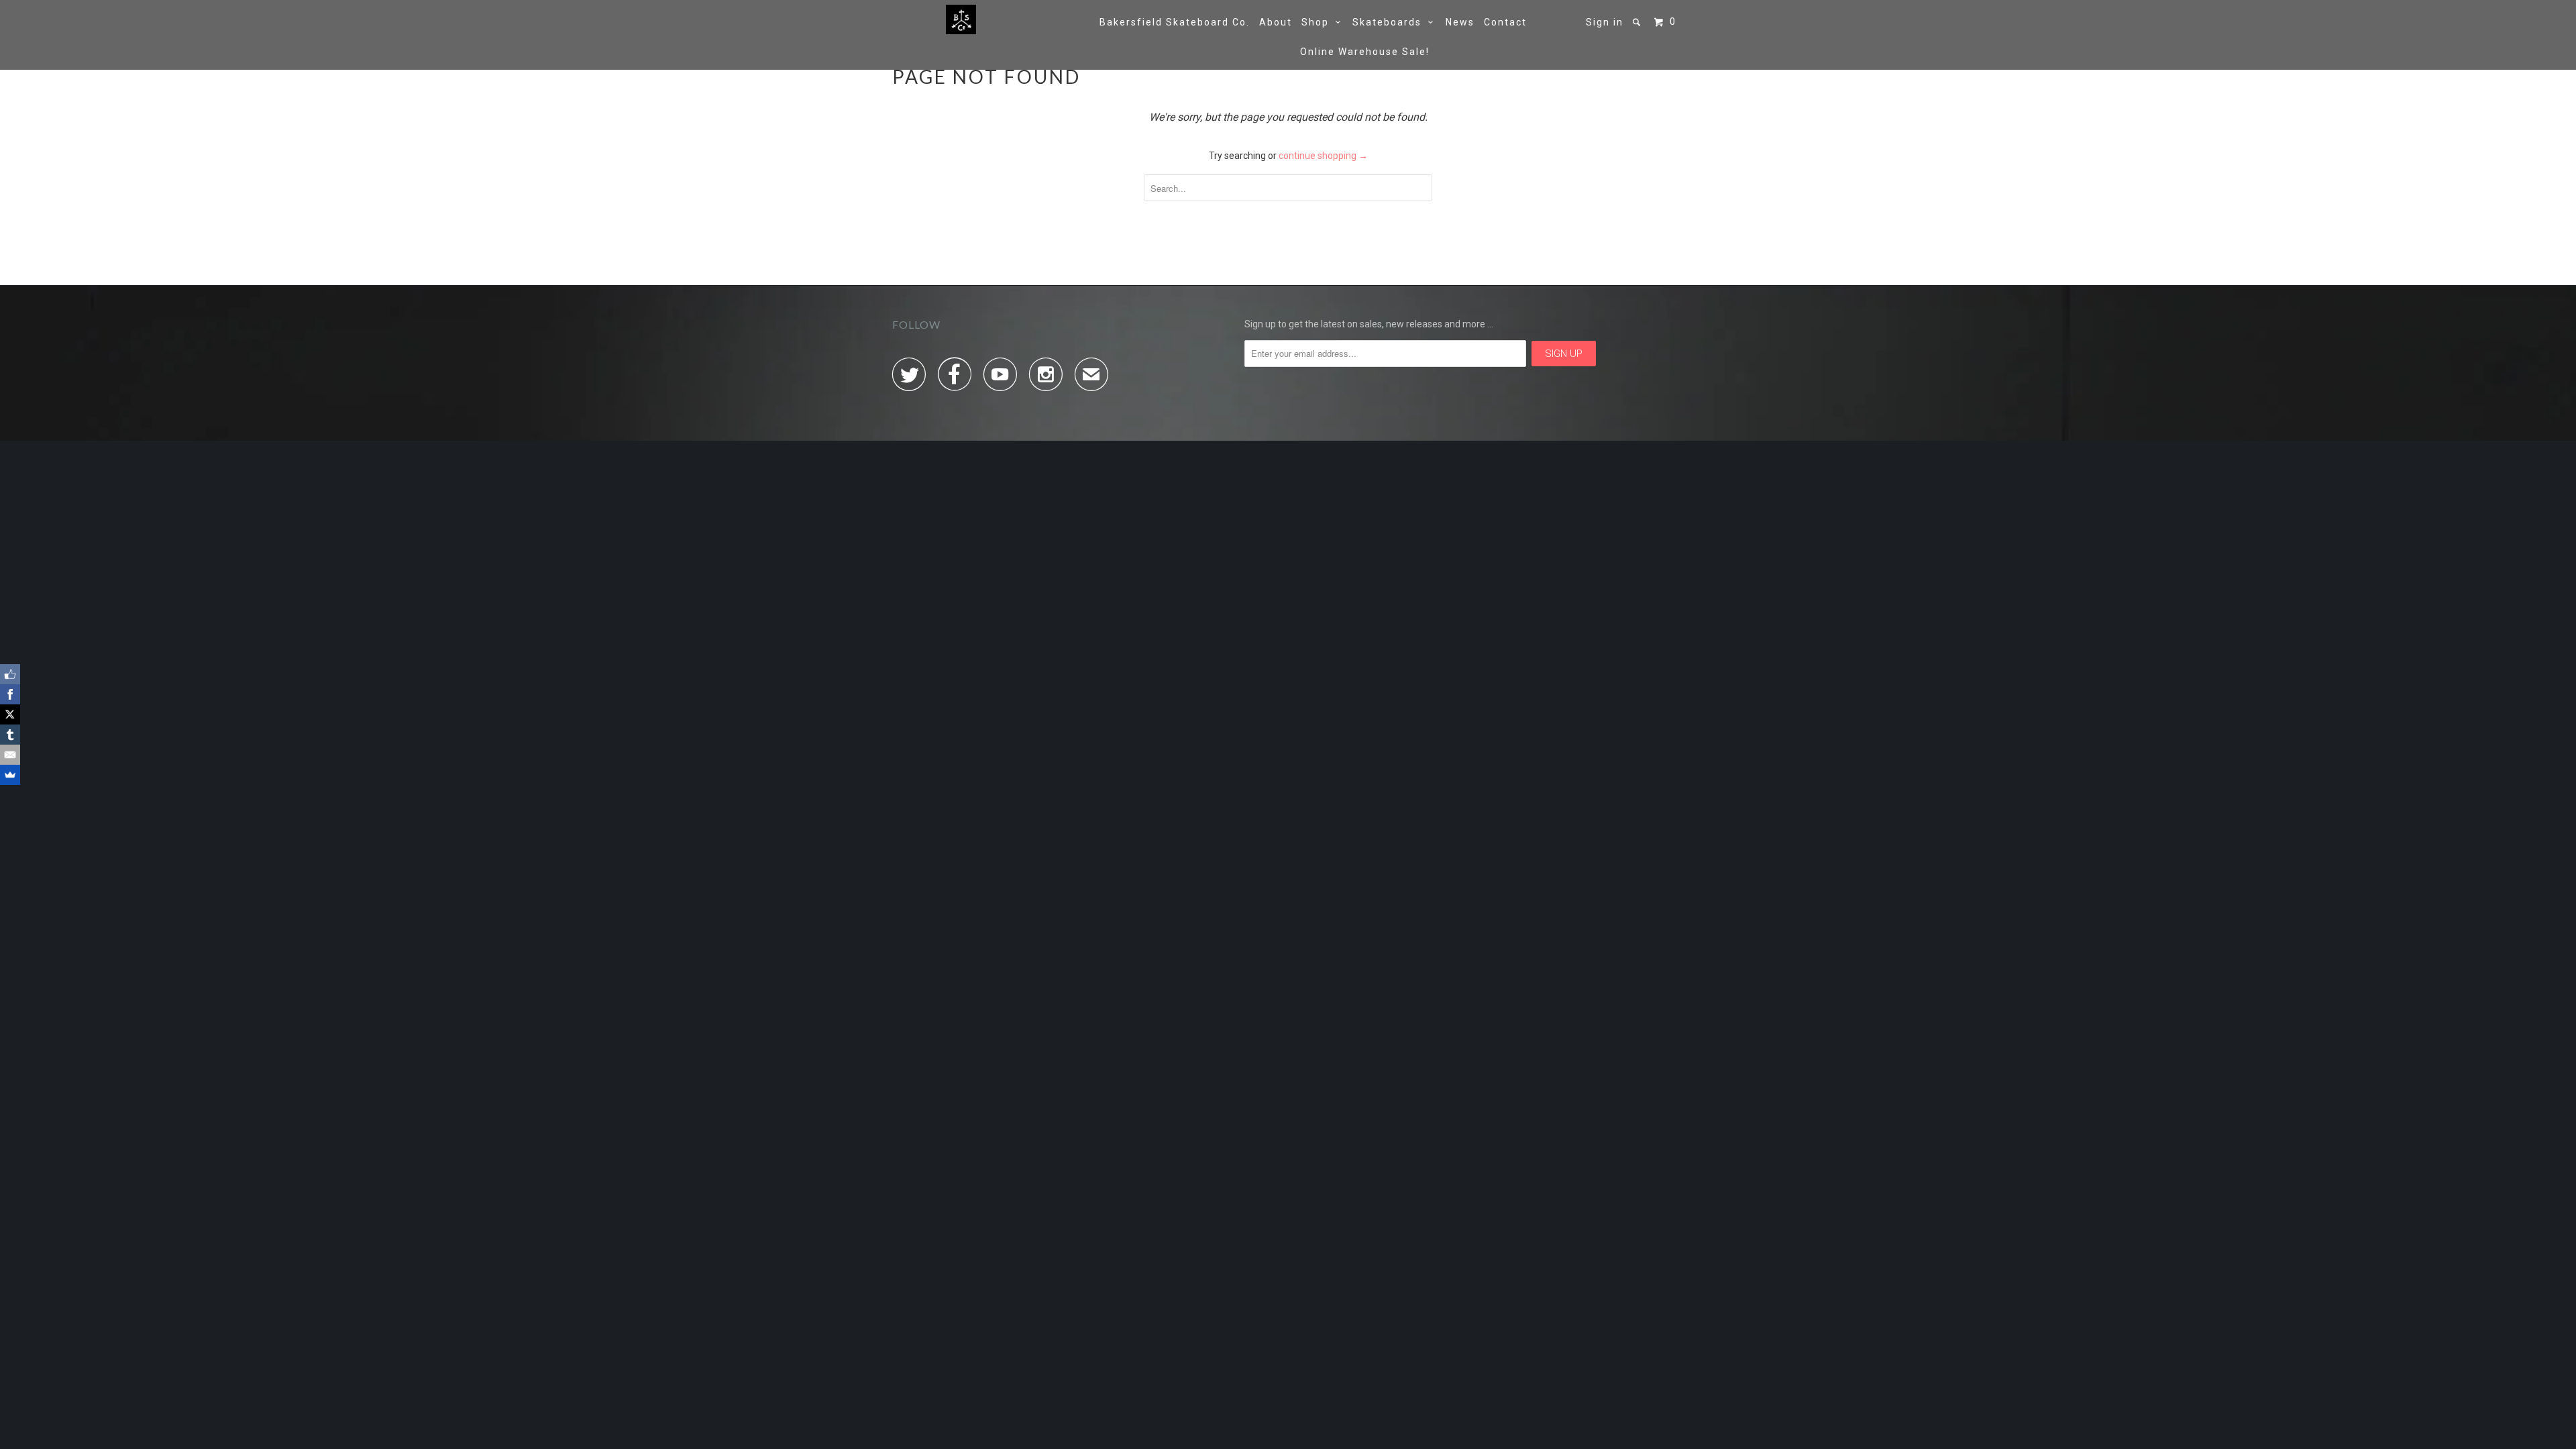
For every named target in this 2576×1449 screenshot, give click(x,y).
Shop (1319, 22)
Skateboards (1390, 22)
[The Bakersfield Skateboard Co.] (961, 19)
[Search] (1638, 22)
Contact (1505, 22)
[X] (10, 714)
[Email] (10, 755)
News (1460, 22)
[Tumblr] (10, 735)
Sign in (1605, 22)
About (1276, 22)
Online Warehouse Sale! (1365, 52)
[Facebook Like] (10, 674)
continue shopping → (1323, 156)
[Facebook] (10, 694)
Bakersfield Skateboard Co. (1175, 22)
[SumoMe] (10, 775)
